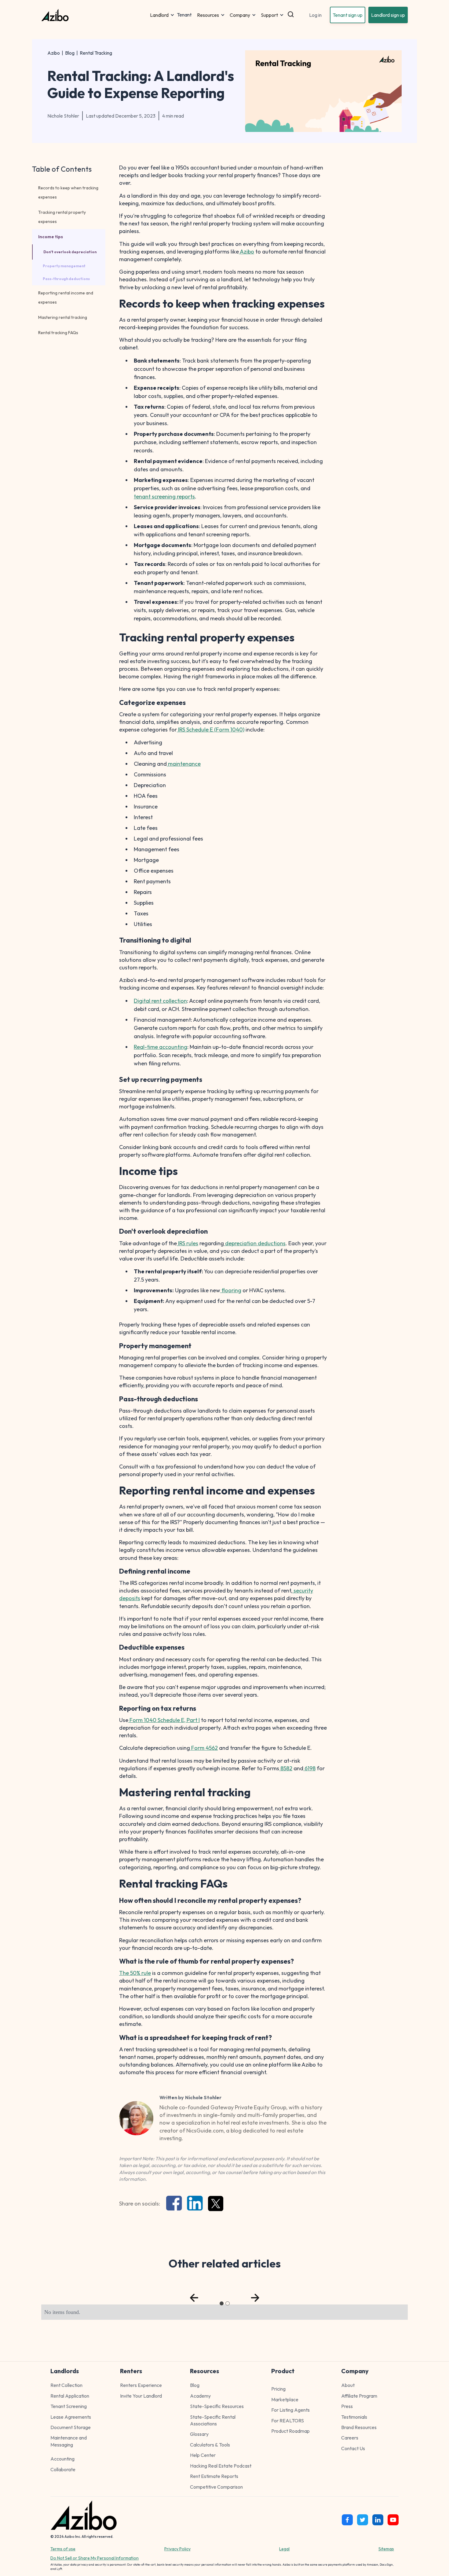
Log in (315, 15)
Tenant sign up (348, 15)
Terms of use (63, 2549)
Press (347, 2406)
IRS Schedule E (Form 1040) (211, 730)
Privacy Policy (177, 2549)
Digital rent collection (160, 1001)
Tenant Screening (69, 2406)
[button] (162, 15)
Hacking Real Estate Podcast (221, 2466)
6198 (309, 1768)
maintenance (184, 764)
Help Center (203, 2455)
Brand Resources (359, 2427)
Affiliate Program (359, 2396)
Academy (200, 2396)
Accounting (62, 2459)
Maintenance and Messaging (69, 2441)
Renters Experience (141, 2385)
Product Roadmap (290, 2431)
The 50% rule (135, 1973)
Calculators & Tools (210, 2445)
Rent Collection (66, 2385)
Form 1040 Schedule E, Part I (164, 1720)
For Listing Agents (290, 2410)
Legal (284, 2549)
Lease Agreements (71, 2417)
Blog (70, 53)
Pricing (278, 2389)
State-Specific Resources (217, 2406)
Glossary (199, 2434)
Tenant (184, 15)
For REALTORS (288, 2421)
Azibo (54, 53)
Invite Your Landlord (141, 2396)
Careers (350, 2438)
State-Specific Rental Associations (213, 2420)
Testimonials (354, 2417)
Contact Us (353, 2448)
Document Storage (71, 2427)
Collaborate (63, 2469)
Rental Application (70, 2396)
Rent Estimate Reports (214, 2476)
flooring (231, 1290)
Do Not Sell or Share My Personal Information (95, 2558)
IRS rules (188, 1243)
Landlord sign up (388, 15)
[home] (94, 15)
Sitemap (386, 2549)
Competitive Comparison (216, 2487)
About (348, 2385)
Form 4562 (204, 1748)
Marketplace (285, 2399)
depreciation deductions (255, 1243)
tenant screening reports (164, 496)
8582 (286, 1768)
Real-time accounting (161, 1047)
